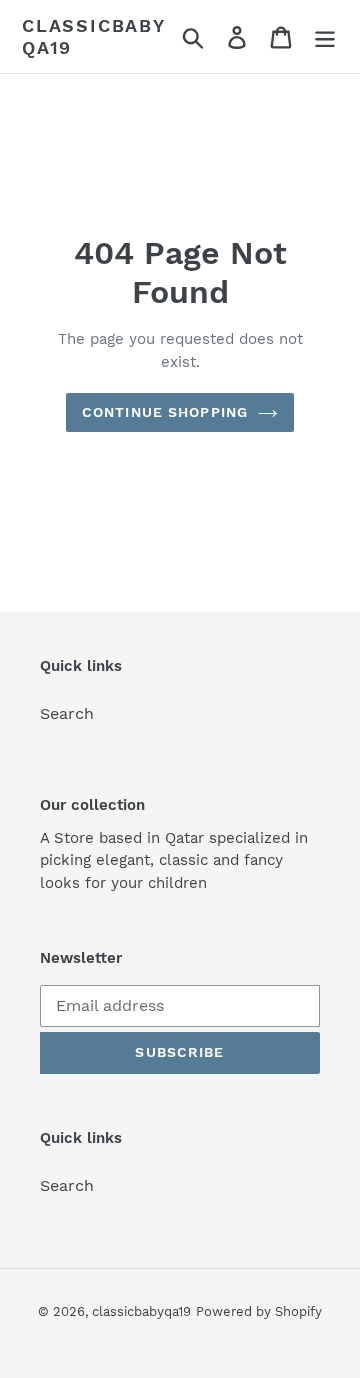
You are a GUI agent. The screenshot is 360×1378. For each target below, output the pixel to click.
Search (67, 713)
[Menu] (325, 36)
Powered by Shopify (259, 1311)
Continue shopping (165, 412)
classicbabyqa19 (94, 36)
